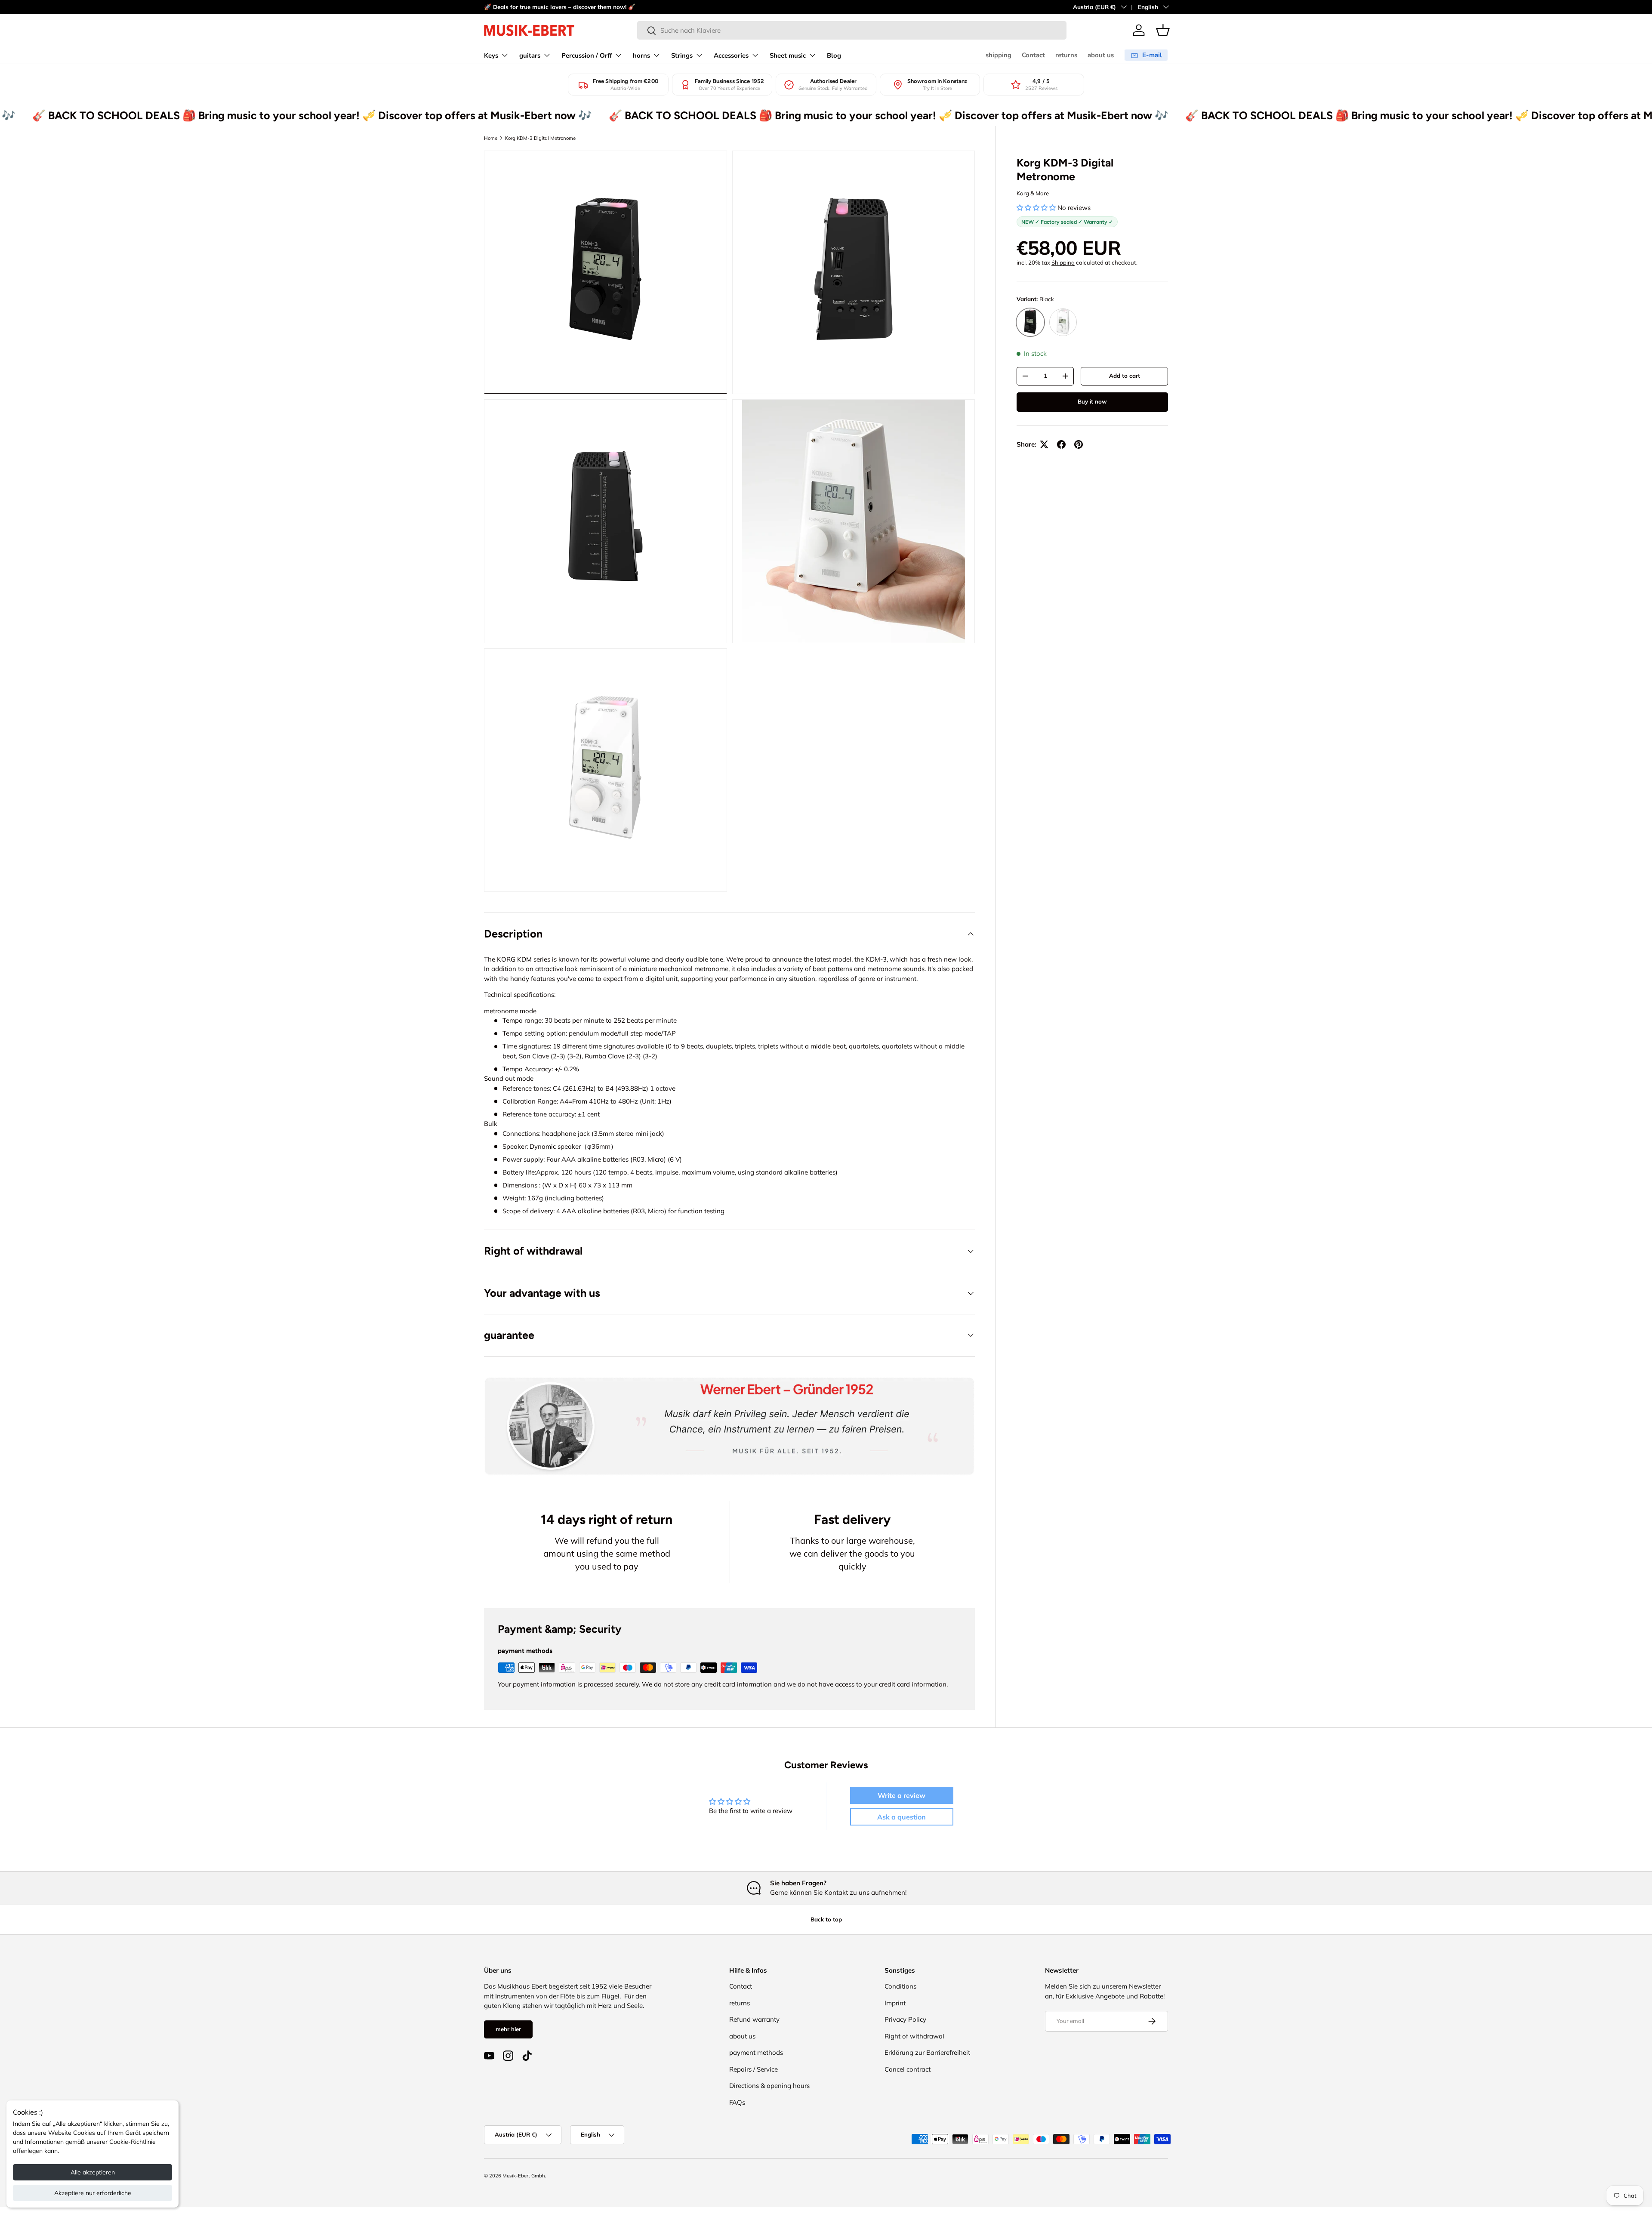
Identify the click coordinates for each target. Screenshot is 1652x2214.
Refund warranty (754, 2019)
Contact (1033, 55)
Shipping (1063, 262)
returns (1066, 55)
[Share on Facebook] (1061, 444)
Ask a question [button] (902, 1817)
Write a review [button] (902, 1795)
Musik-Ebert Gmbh (524, 2176)
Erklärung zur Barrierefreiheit (927, 2052)
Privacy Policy (905, 2019)
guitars (530, 56)
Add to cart (1125, 376)
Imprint (895, 2003)
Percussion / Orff (587, 56)
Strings (682, 56)
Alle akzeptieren (93, 2172)
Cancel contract (908, 2069)
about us (1101, 55)
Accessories (731, 56)
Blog (834, 56)
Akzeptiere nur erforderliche (93, 2193)
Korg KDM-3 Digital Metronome (540, 138)
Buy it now (1092, 401)
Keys (491, 56)
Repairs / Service (754, 2069)
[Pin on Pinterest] (1079, 444)
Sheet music (788, 56)
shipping (999, 55)
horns (641, 56)
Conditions (900, 1986)
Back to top (826, 1919)
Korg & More (1033, 193)
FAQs (737, 2102)
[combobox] (852, 30)
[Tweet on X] (1044, 444)
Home (491, 138)
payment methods (756, 2052)
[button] (1163, 30)
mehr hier (508, 2029)
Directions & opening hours (769, 2086)
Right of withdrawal (914, 2036)
